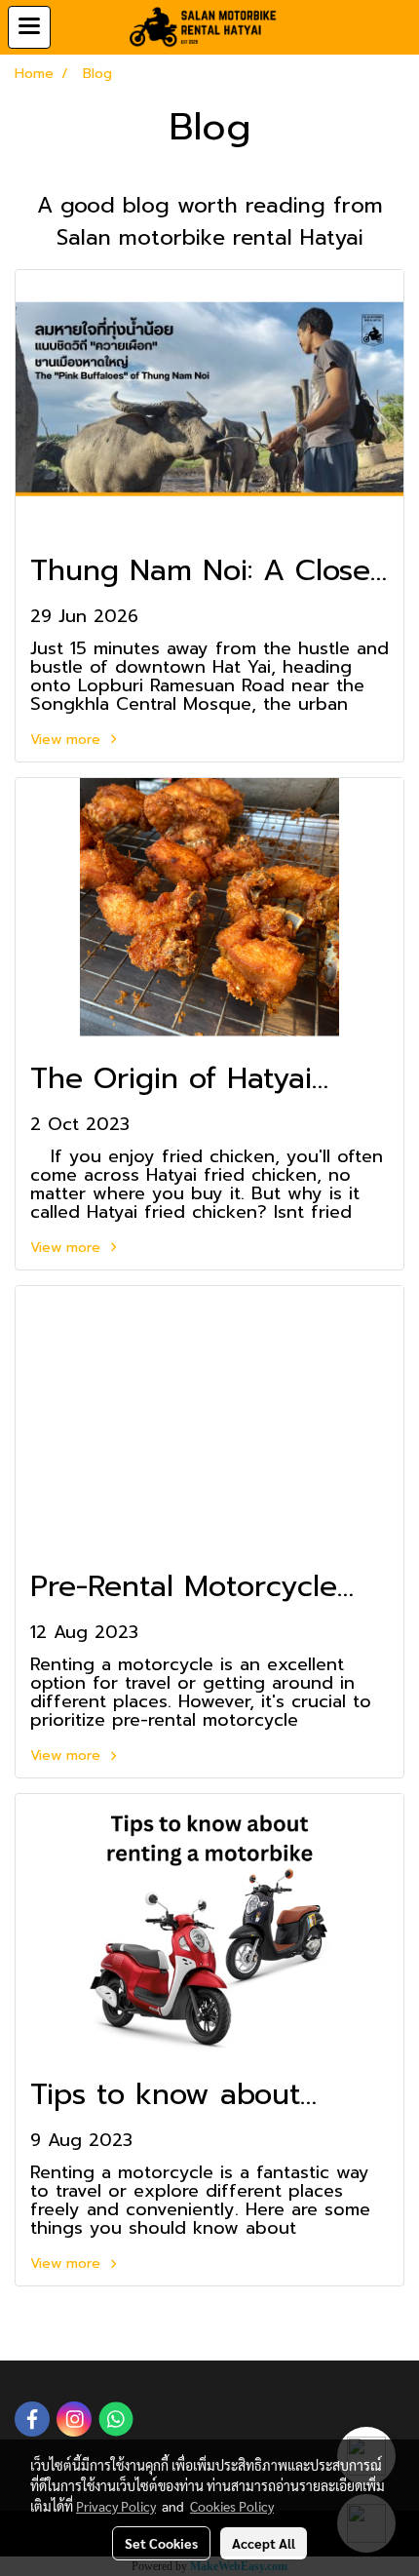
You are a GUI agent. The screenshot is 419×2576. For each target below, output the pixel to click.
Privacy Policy (116, 2506)
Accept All (264, 2543)
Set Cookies (161, 2543)
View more (68, 740)
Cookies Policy (232, 2506)
